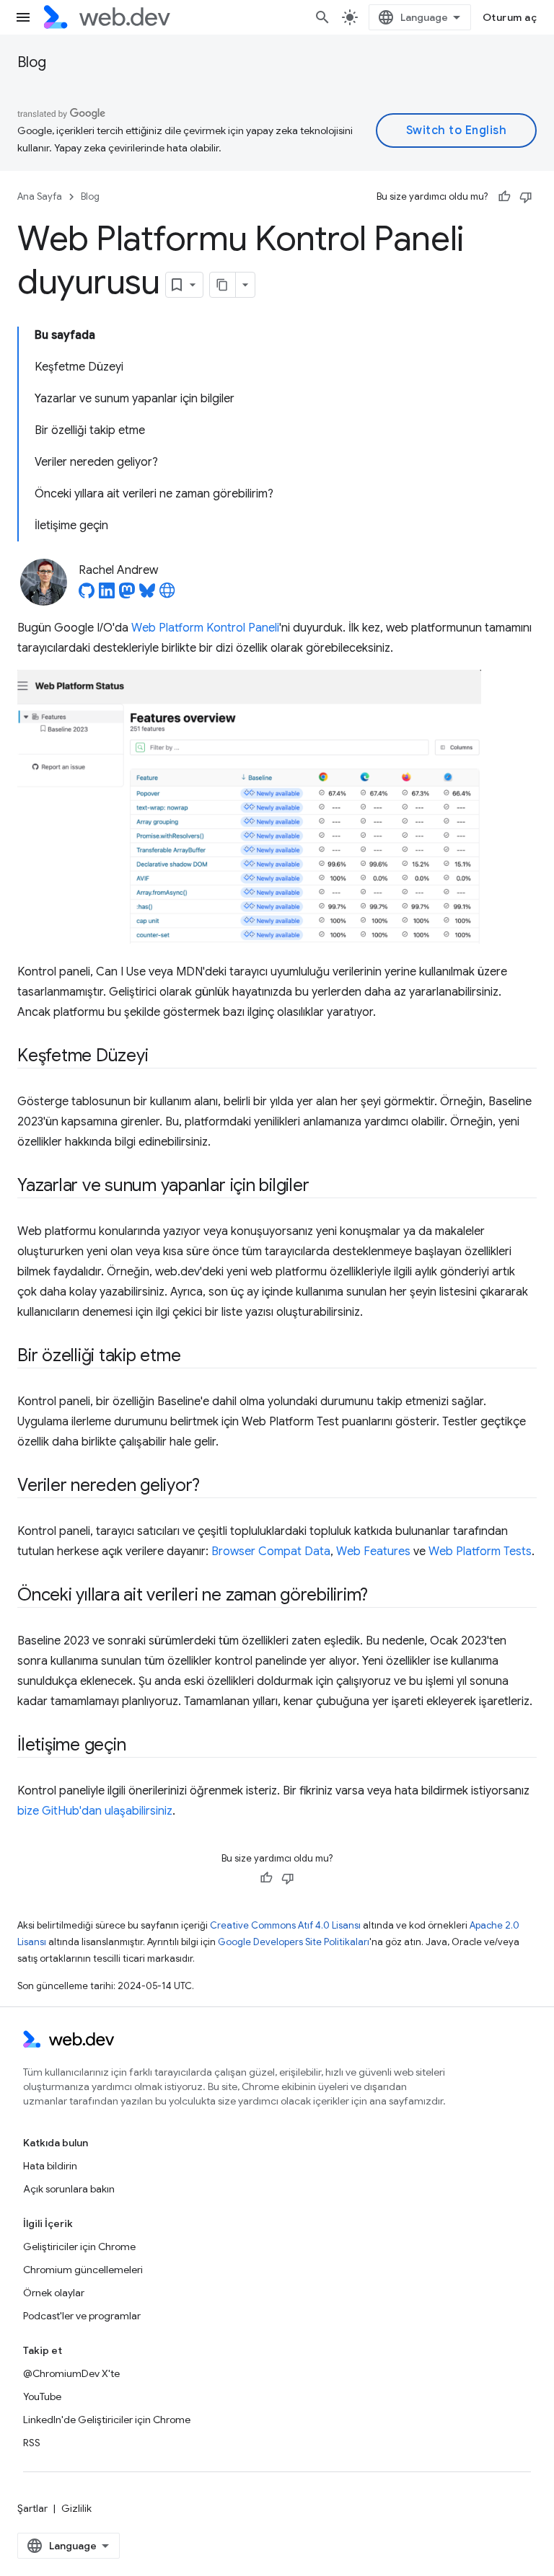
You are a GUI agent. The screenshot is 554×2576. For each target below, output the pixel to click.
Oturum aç (510, 17)
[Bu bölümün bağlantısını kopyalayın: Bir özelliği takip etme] (193, 1357)
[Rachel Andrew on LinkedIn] (107, 595)
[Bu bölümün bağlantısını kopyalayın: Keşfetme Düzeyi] (161, 1057)
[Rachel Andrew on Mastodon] (127, 595)
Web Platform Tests (480, 1552)
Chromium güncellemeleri (83, 2270)
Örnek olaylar (54, 2293)
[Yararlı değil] (526, 197)
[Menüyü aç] (23, 17)
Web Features (373, 1552)
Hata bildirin (50, 2166)
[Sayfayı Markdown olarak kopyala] (223, 285)
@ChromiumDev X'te (71, 2373)
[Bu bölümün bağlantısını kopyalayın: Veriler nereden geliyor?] (213, 1487)
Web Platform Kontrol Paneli (205, 628)
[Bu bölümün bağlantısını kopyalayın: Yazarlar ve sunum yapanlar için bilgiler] (322, 1187)
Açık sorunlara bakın (69, 2189)
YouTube (42, 2396)
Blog (32, 62)
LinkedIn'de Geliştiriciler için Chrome (107, 2420)
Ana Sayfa (40, 196)
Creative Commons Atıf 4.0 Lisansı (285, 1925)
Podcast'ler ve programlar (82, 2316)
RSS (32, 2443)
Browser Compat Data (271, 1552)
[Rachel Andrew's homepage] (167, 595)
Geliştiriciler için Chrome (79, 2247)
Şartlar (32, 2508)
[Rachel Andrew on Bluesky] (147, 595)
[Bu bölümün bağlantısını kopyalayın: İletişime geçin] (138, 1746)
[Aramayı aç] (322, 17)
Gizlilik (76, 2508)
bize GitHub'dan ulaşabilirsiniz (95, 1811)
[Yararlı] (504, 197)
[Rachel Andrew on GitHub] (87, 595)
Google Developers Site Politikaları (294, 1942)
